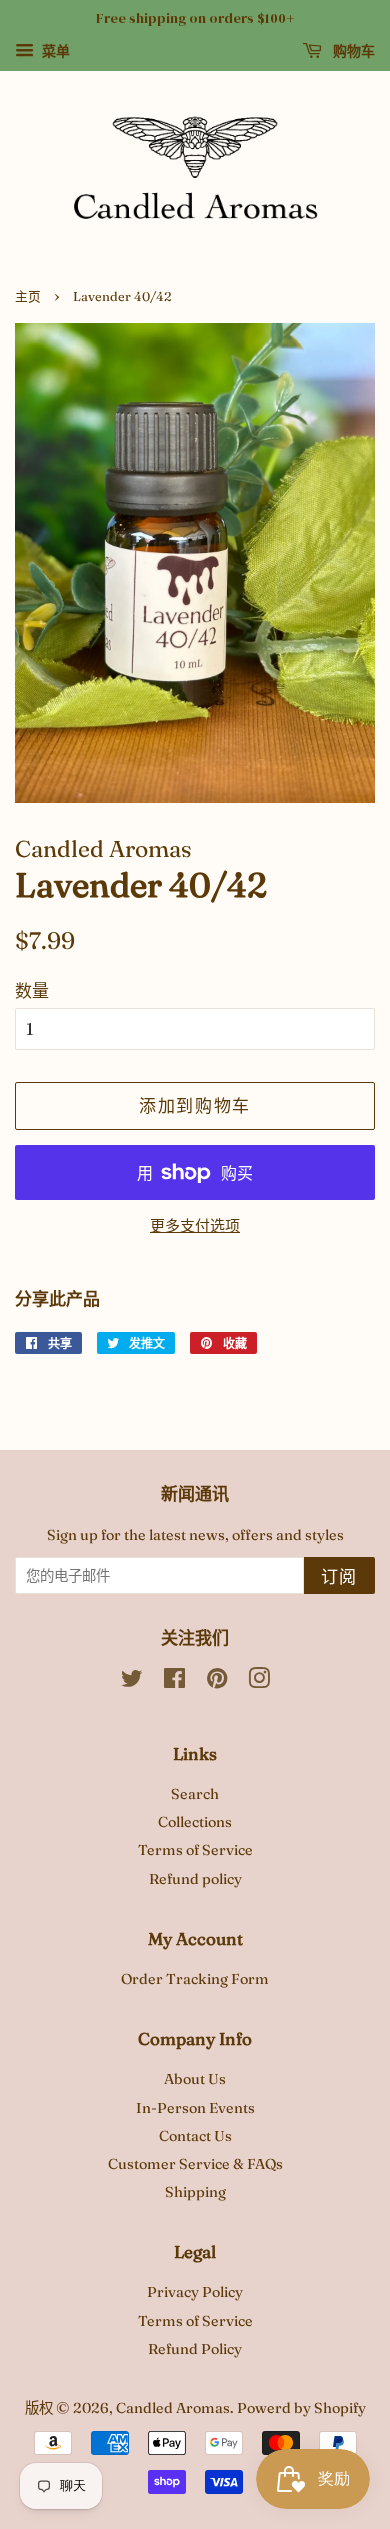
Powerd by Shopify (301, 2408)
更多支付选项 (195, 1225)
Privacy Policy (195, 2292)
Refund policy (195, 1879)
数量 (32, 990)
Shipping (195, 2192)
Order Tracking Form (195, 1979)
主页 (28, 296)
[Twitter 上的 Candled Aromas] (132, 1682)
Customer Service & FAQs (195, 2164)
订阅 (339, 1576)
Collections (195, 1822)
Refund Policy (195, 2349)
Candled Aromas (173, 2408)
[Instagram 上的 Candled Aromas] (259, 1682)
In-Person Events (195, 2108)
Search (195, 1794)
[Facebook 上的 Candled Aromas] (174, 1682)
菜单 (54, 51)
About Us (195, 2079)
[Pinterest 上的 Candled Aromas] (217, 1682)
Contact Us (195, 2136)
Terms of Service (195, 1850)
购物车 (352, 51)
